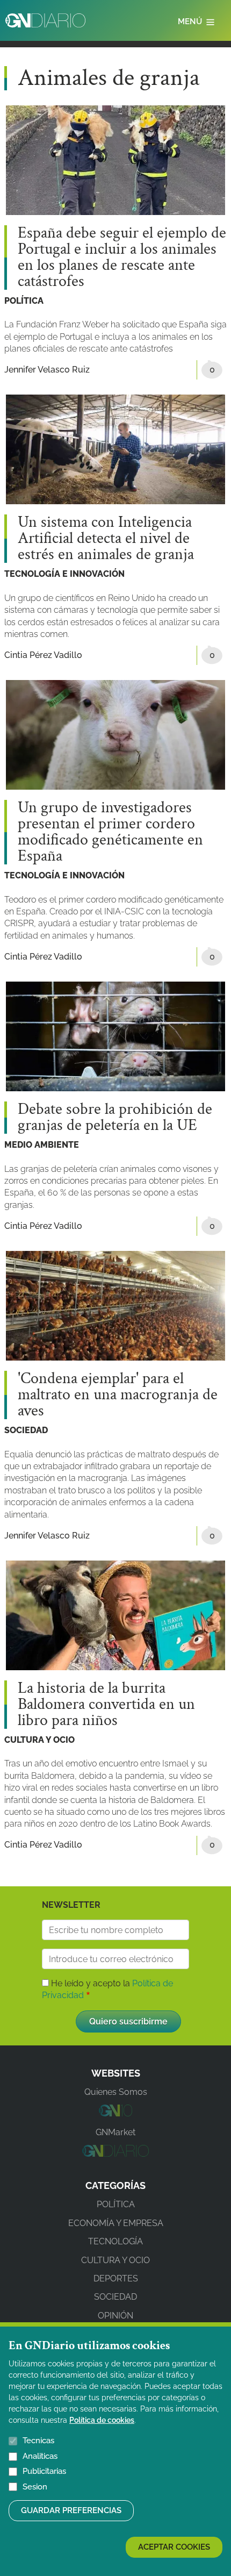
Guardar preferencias (71, 2510)
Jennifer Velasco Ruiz (47, 370)
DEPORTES (116, 2278)
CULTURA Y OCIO (39, 1740)
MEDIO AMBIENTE (42, 1145)
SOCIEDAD (26, 1430)
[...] (115, 2113)
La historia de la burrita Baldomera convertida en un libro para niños (106, 1705)
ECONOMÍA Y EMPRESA (116, 2223)
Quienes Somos (116, 2092)
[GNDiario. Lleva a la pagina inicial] (45, 20)
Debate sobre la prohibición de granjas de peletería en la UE (115, 1118)
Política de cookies (102, 2420)
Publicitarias (44, 2471)
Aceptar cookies (174, 2547)
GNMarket (115, 2132)
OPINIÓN (115, 2316)
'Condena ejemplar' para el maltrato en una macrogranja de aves (118, 1395)
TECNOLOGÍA (115, 2241)
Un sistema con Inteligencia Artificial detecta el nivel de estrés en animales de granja (106, 539)
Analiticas (40, 2456)
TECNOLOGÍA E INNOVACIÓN (64, 574)
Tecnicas (38, 2441)
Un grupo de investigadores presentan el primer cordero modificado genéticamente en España (110, 832)
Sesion (35, 2487)
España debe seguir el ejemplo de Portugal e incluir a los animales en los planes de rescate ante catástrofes (122, 257)
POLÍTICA (24, 301)
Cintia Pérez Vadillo (43, 655)
